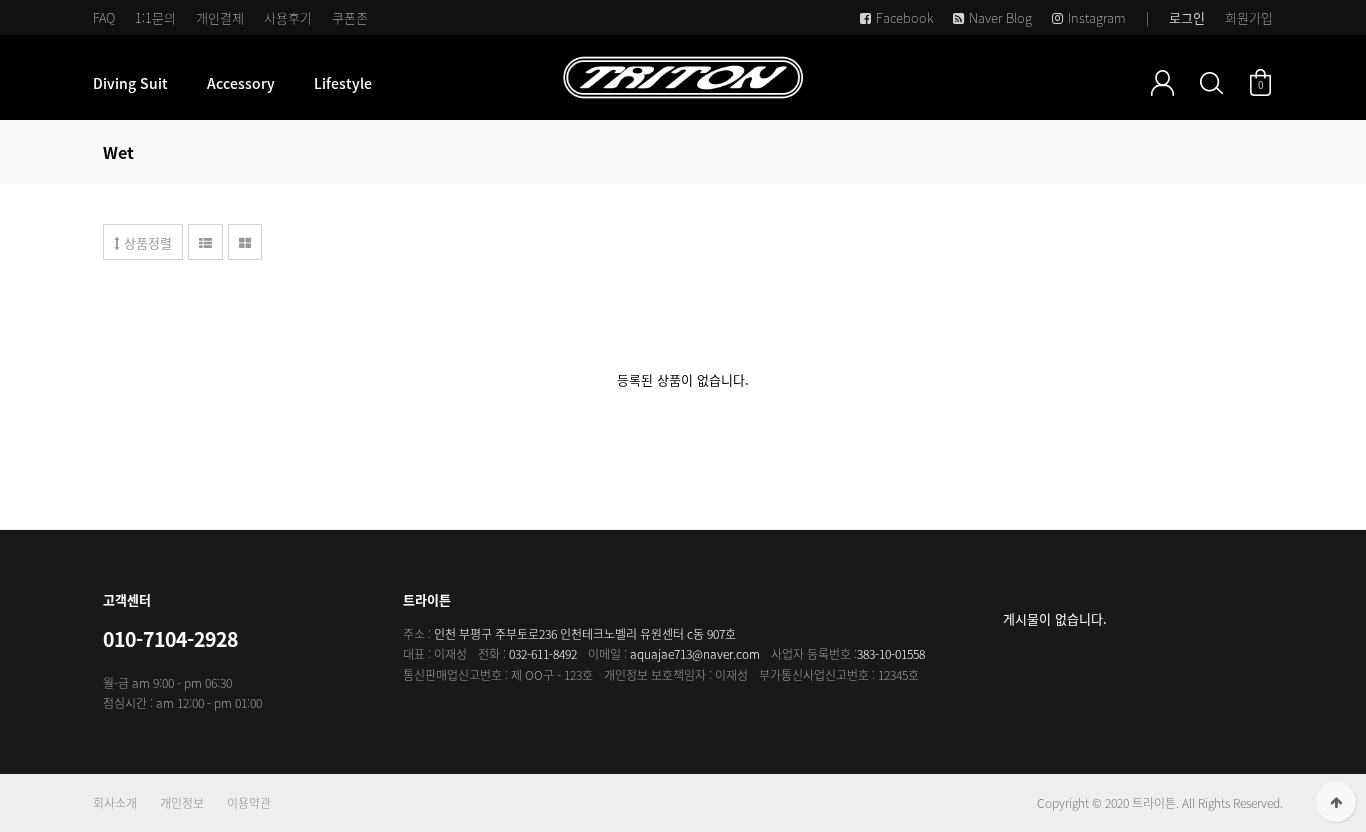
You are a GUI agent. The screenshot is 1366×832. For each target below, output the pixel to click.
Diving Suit (130, 83)
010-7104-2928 (170, 638)
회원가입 (1249, 17)
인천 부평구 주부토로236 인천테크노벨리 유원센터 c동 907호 (585, 634)
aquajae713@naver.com (695, 654)
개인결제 (220, 17)
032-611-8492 (543, 654)
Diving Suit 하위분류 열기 (179, 82)
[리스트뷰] (205, 242)
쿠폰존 (350, 17)
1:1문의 (155, 17)
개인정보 (182, 803)
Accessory (241, 83)
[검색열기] (1211, 82)
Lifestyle (343, 83)
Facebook (904, 17)
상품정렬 (146, 242)
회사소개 (115, 803)
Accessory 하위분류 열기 (286, 82)
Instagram (1097, 17)
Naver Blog (1000, 17)
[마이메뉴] (1162, 82)
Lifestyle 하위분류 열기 (383, 82)
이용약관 (249, 803)
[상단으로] (1336, 802)
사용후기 (288, 17)
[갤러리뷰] (245, 242)
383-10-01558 (891, 654)
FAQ (104, 17)
